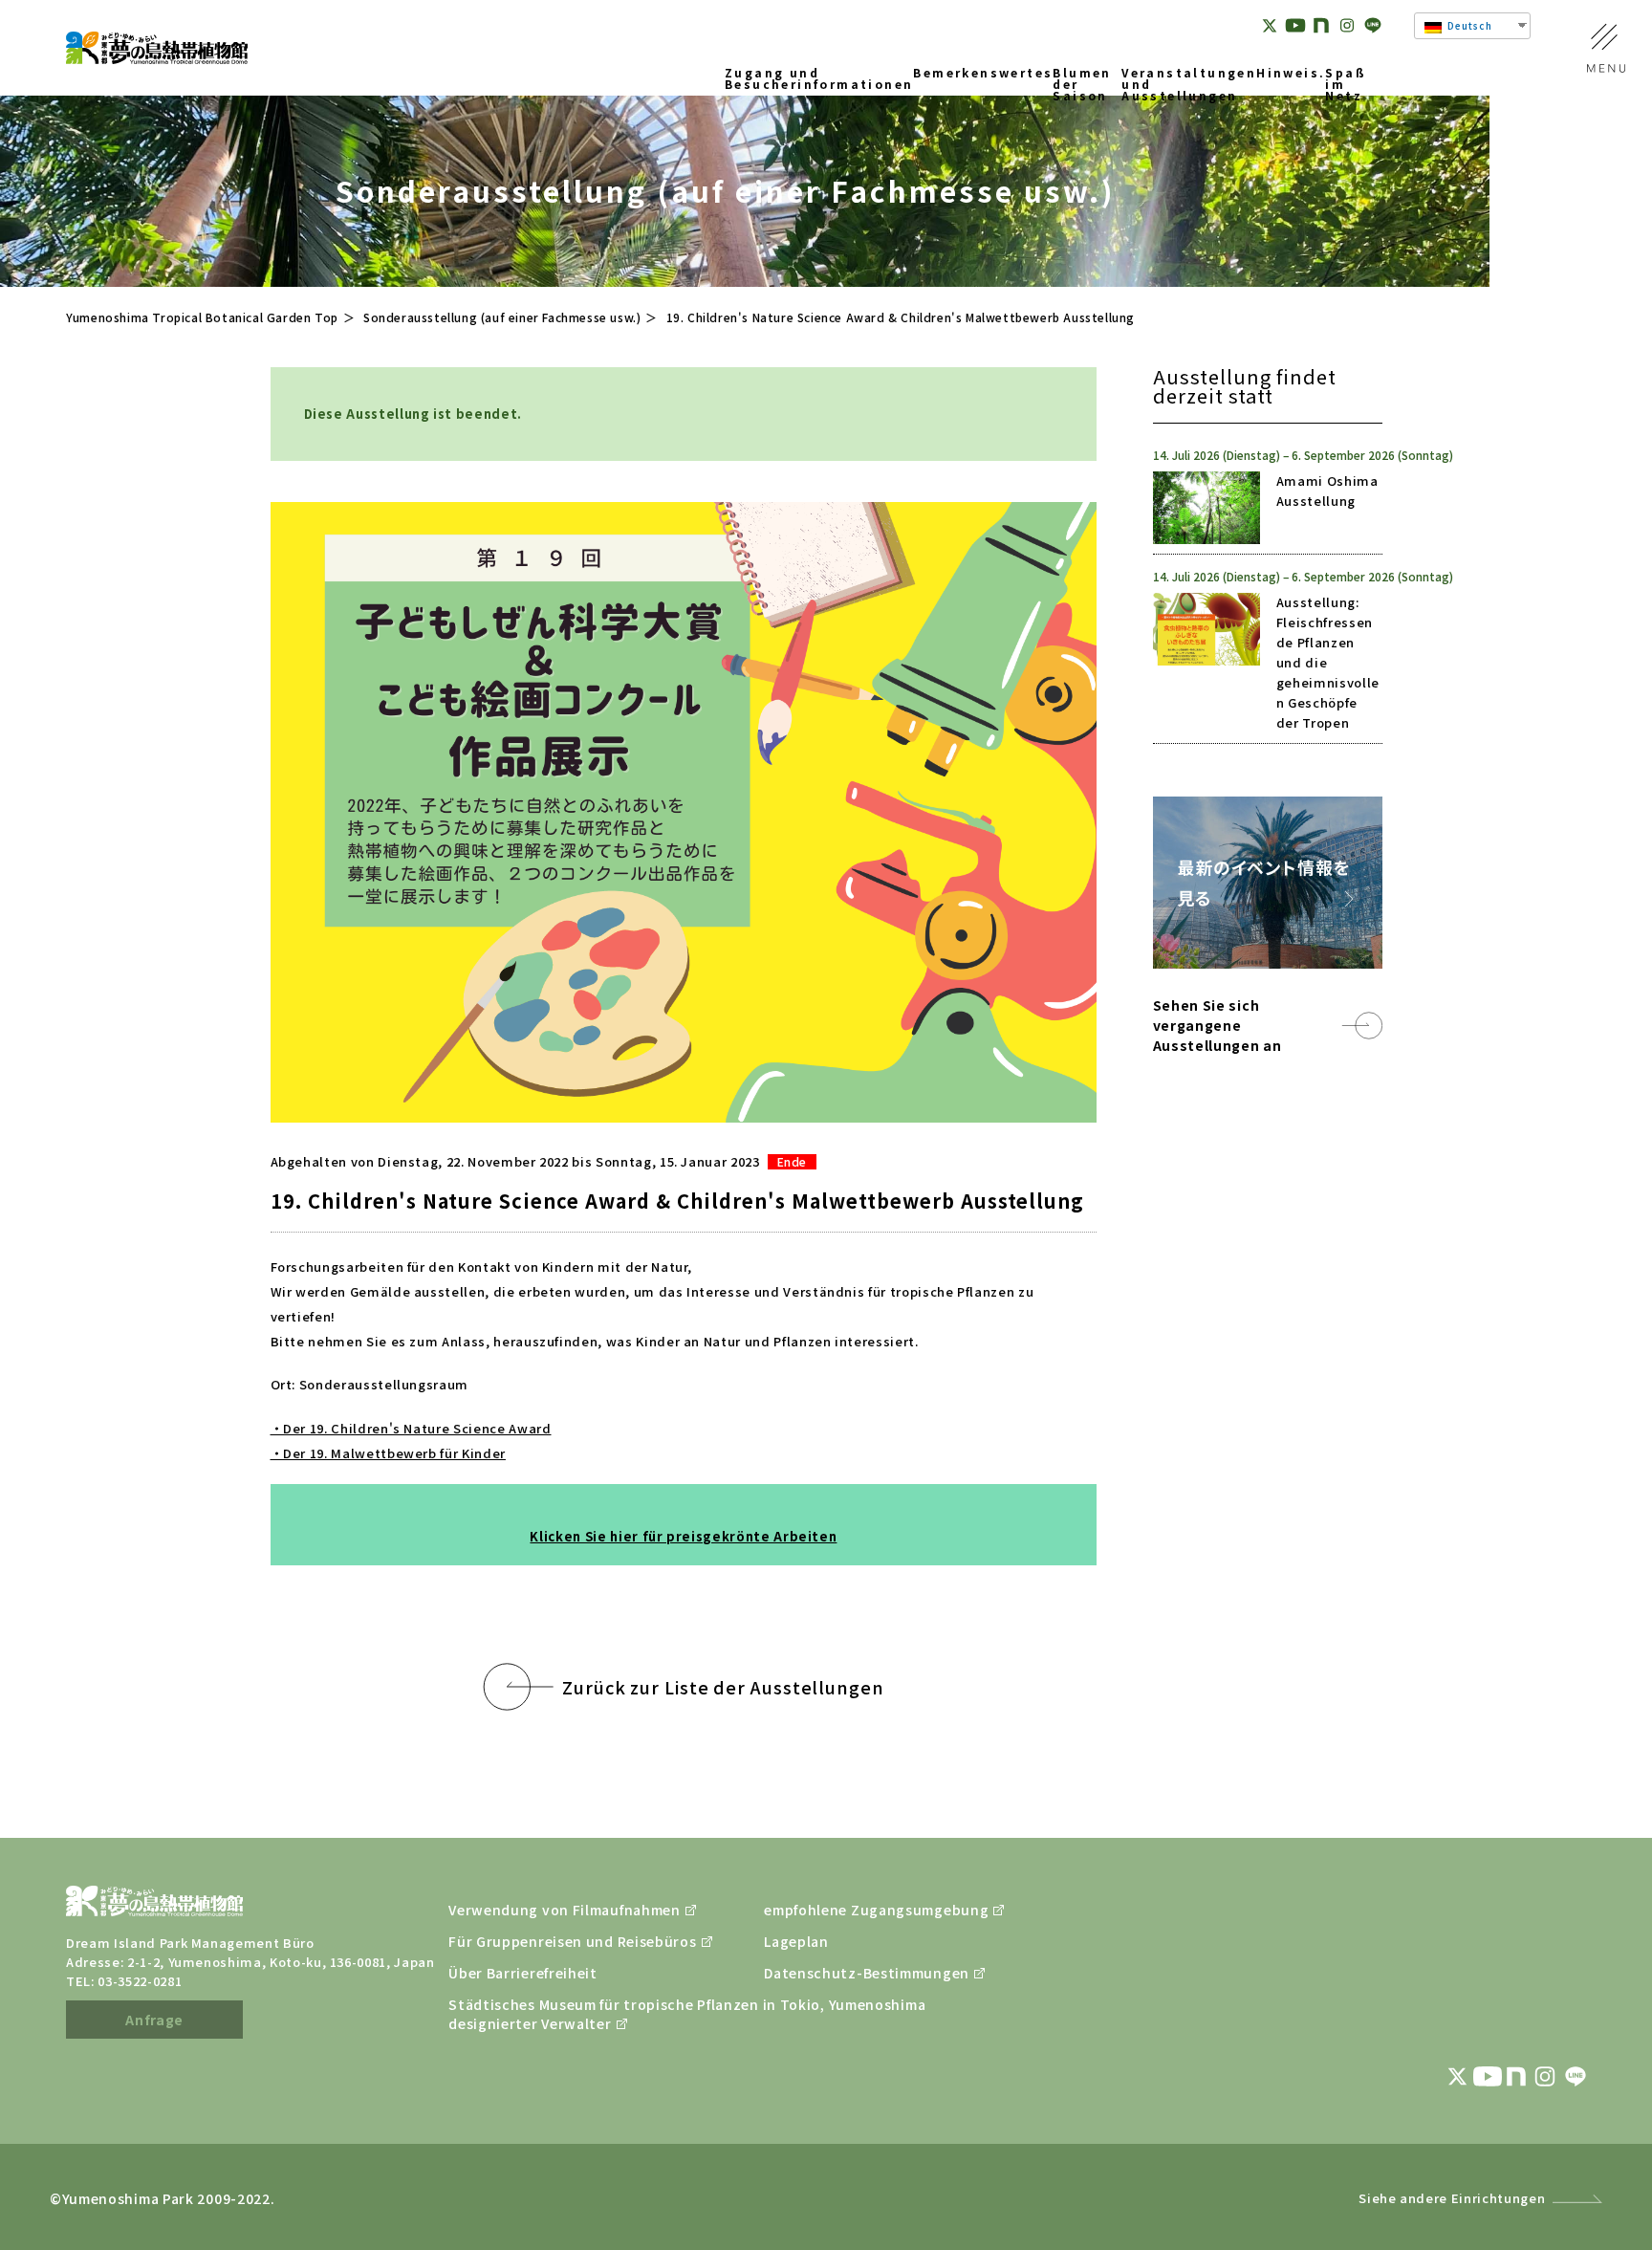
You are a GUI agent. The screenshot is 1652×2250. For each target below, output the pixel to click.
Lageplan (796, 1941)
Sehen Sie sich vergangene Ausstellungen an (1217, 1025)
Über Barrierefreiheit (523, 1973)
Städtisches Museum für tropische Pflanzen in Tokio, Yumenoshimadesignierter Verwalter (558, 2014)
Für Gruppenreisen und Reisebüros (558, 1941)
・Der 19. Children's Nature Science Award (411, 1428)
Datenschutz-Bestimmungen (867, 1973)
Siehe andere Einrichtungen (1452, 2198)
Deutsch (1468, 25)
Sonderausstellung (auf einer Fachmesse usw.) (502, 317)
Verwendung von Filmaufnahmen (558, 1910)
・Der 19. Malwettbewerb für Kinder (388, 1453)
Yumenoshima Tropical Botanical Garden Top (202, 317)
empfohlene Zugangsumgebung (874, 1910)
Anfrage (154, 2020)
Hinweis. (1291, 74)
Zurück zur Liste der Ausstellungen (723, 1687)
